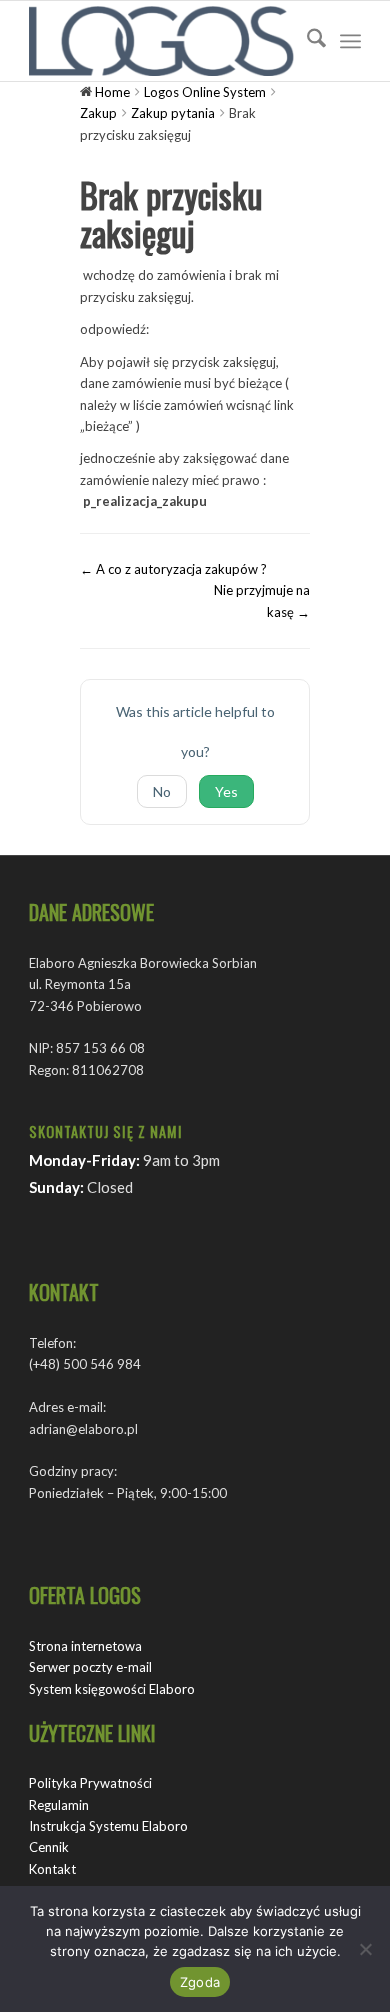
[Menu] (350, 41)
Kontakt (52, 1869)
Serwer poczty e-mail (90, 1667)
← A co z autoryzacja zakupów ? (173, 569)
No (162, 791)
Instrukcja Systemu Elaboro (108, 1826)
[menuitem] (306, 41)
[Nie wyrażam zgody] (365, 1949)
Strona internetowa (85, 1646)
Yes (226, 791)
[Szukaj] (306, 41)
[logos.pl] (161, 41)
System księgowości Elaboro (112, 1689)
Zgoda (200, 1982)
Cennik (49, 1847)
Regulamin (59, 1805)
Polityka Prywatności (90, 1783)
